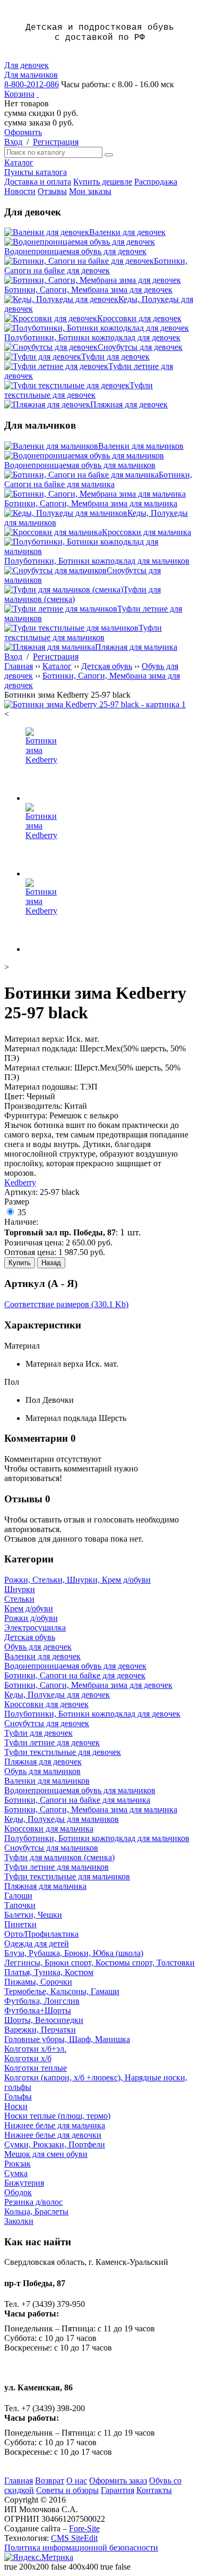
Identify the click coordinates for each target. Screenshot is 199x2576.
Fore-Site (84, 2528)
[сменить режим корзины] (38, 94)
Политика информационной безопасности (81, 2548)
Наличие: (21, 1222)
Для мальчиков (31, 75)
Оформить (23, 132)
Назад (51, 1263)
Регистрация (56, 142)
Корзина (19, 94)
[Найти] (109, 155)
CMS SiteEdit (74, 2538)
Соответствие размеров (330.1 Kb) (66, 1304)
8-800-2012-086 (32, 84)
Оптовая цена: (30, 1252)
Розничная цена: (34, 1243)
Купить (20, 1263)
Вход (13, 142)
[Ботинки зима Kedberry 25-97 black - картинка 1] (95, 704)
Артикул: (21, 1192)
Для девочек (27, 65)
